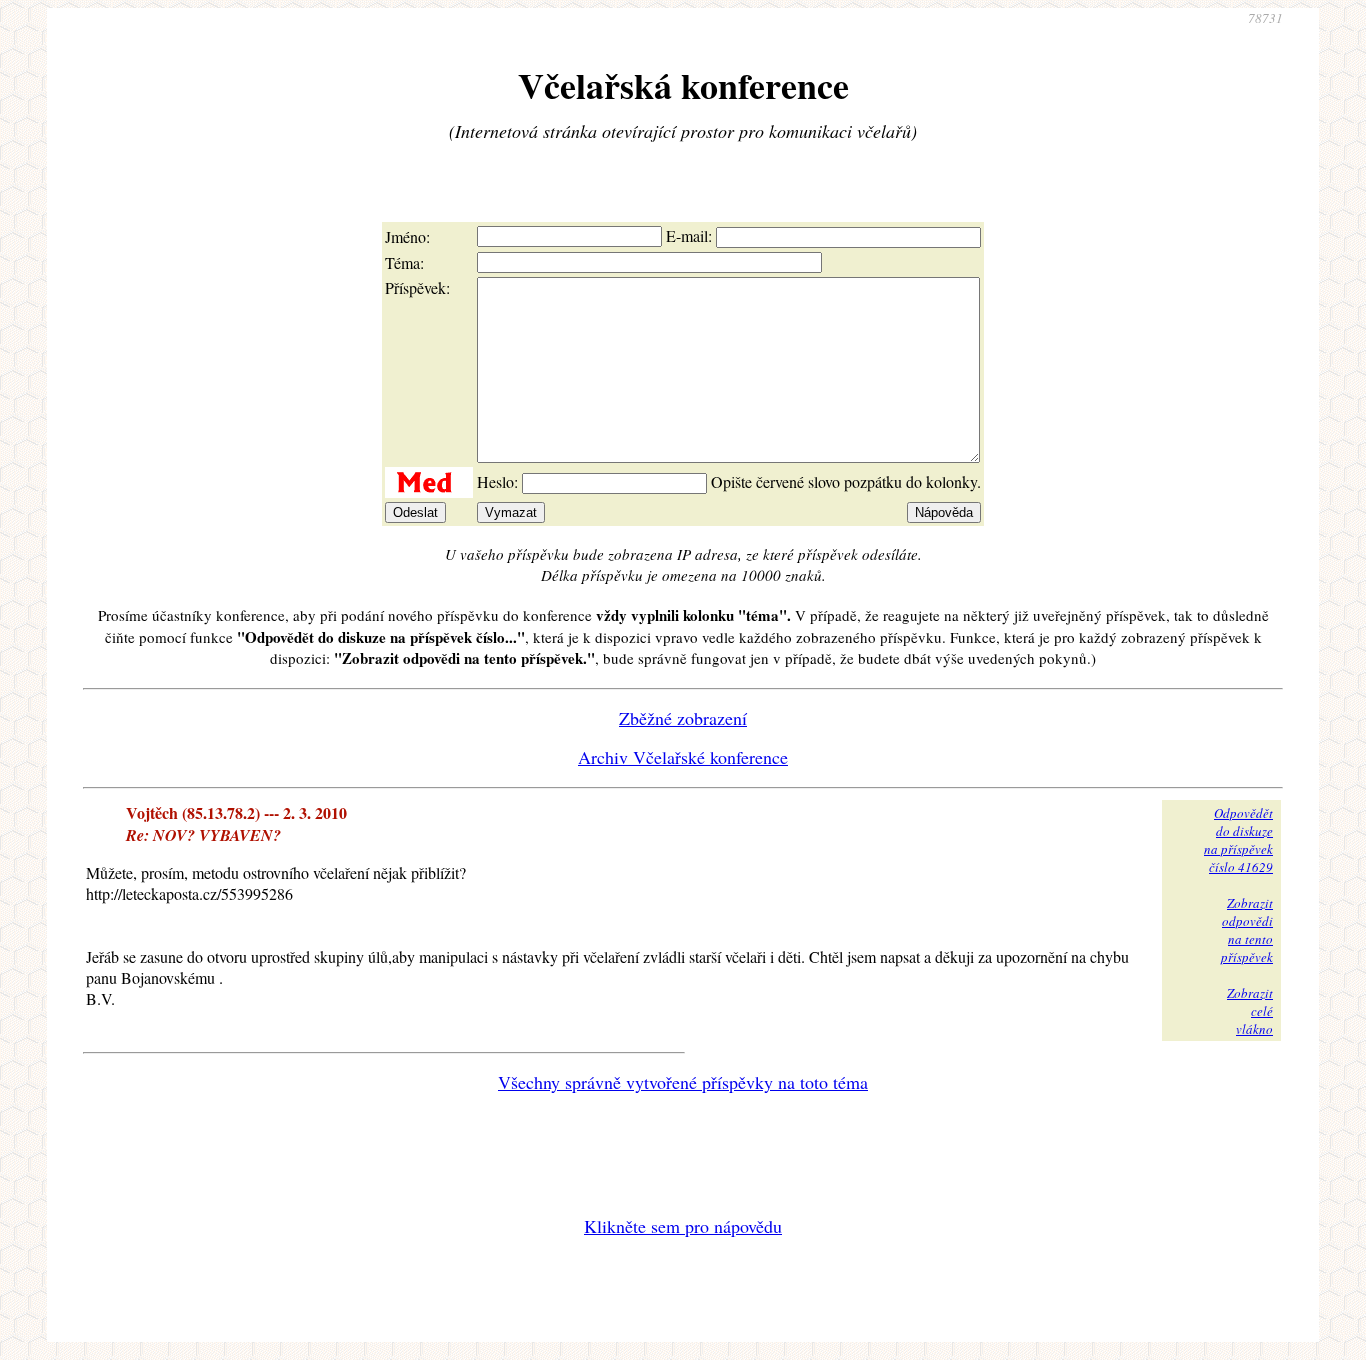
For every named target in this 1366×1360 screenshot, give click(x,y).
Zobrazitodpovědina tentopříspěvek (1247, 930)
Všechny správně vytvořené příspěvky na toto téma (683, 1082)
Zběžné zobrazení (683, 718)
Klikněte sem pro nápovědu (683, 1226)
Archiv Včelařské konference (683, 757)
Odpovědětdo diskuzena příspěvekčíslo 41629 (1238, 840)
